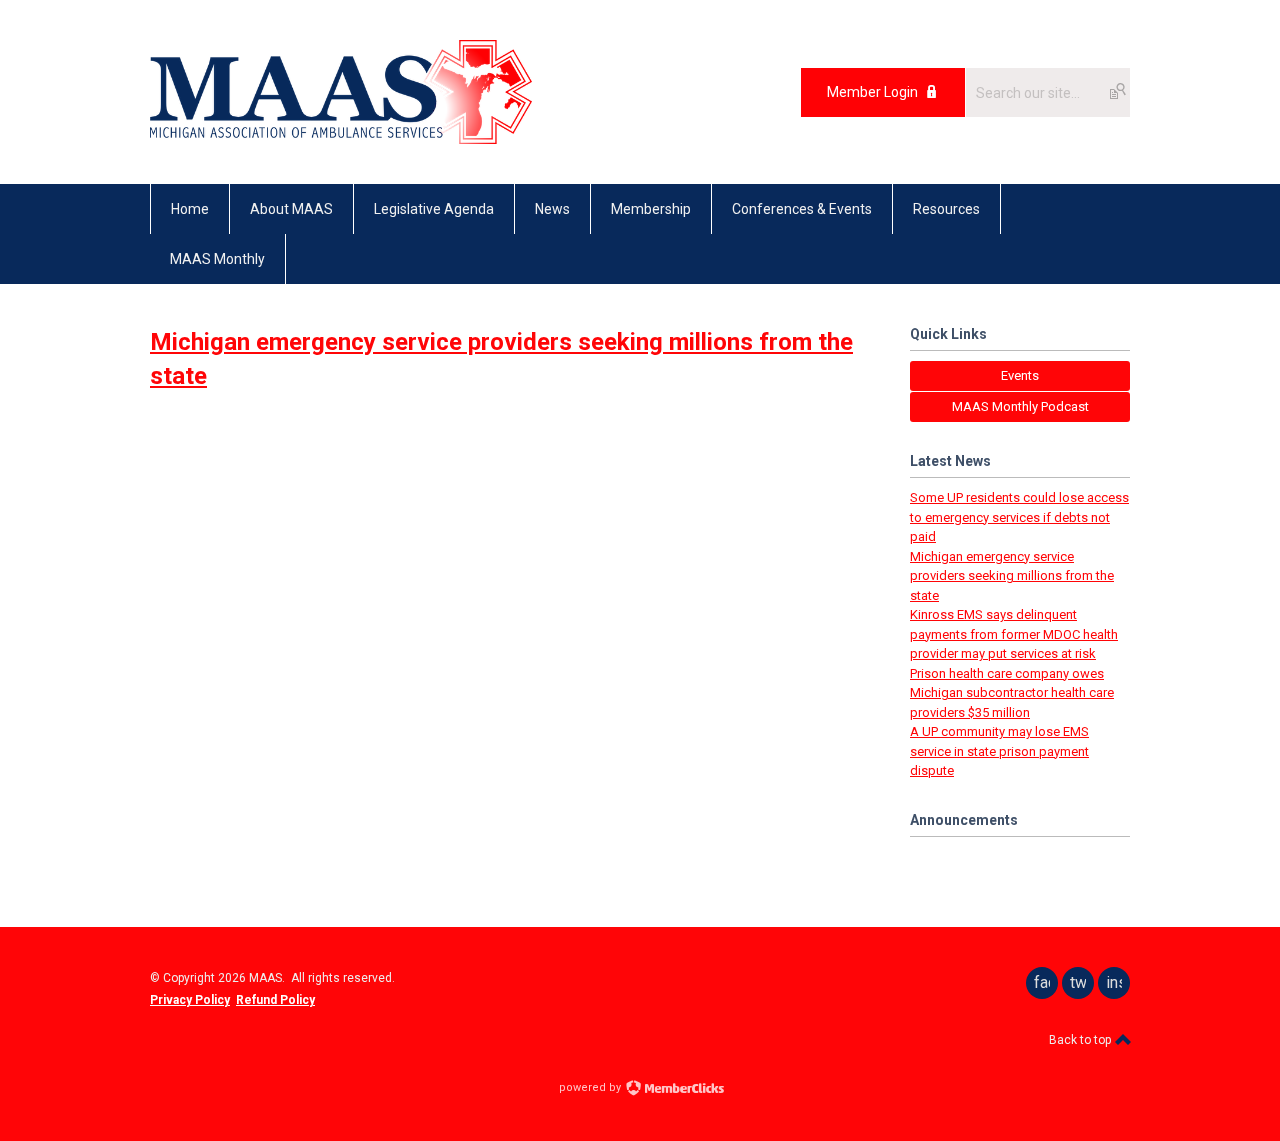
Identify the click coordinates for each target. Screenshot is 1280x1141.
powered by (591, 1087)
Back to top (1081, 1040)
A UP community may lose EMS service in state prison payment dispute (999, 751)
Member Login (872, 92)
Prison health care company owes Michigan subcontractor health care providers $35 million (1012, 693)
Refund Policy (275, 1000)
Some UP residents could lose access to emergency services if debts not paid (1019, 517)
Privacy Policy (190, 1000)
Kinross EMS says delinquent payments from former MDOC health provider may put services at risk (1014, 634)
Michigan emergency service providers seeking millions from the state (1012, 576)
